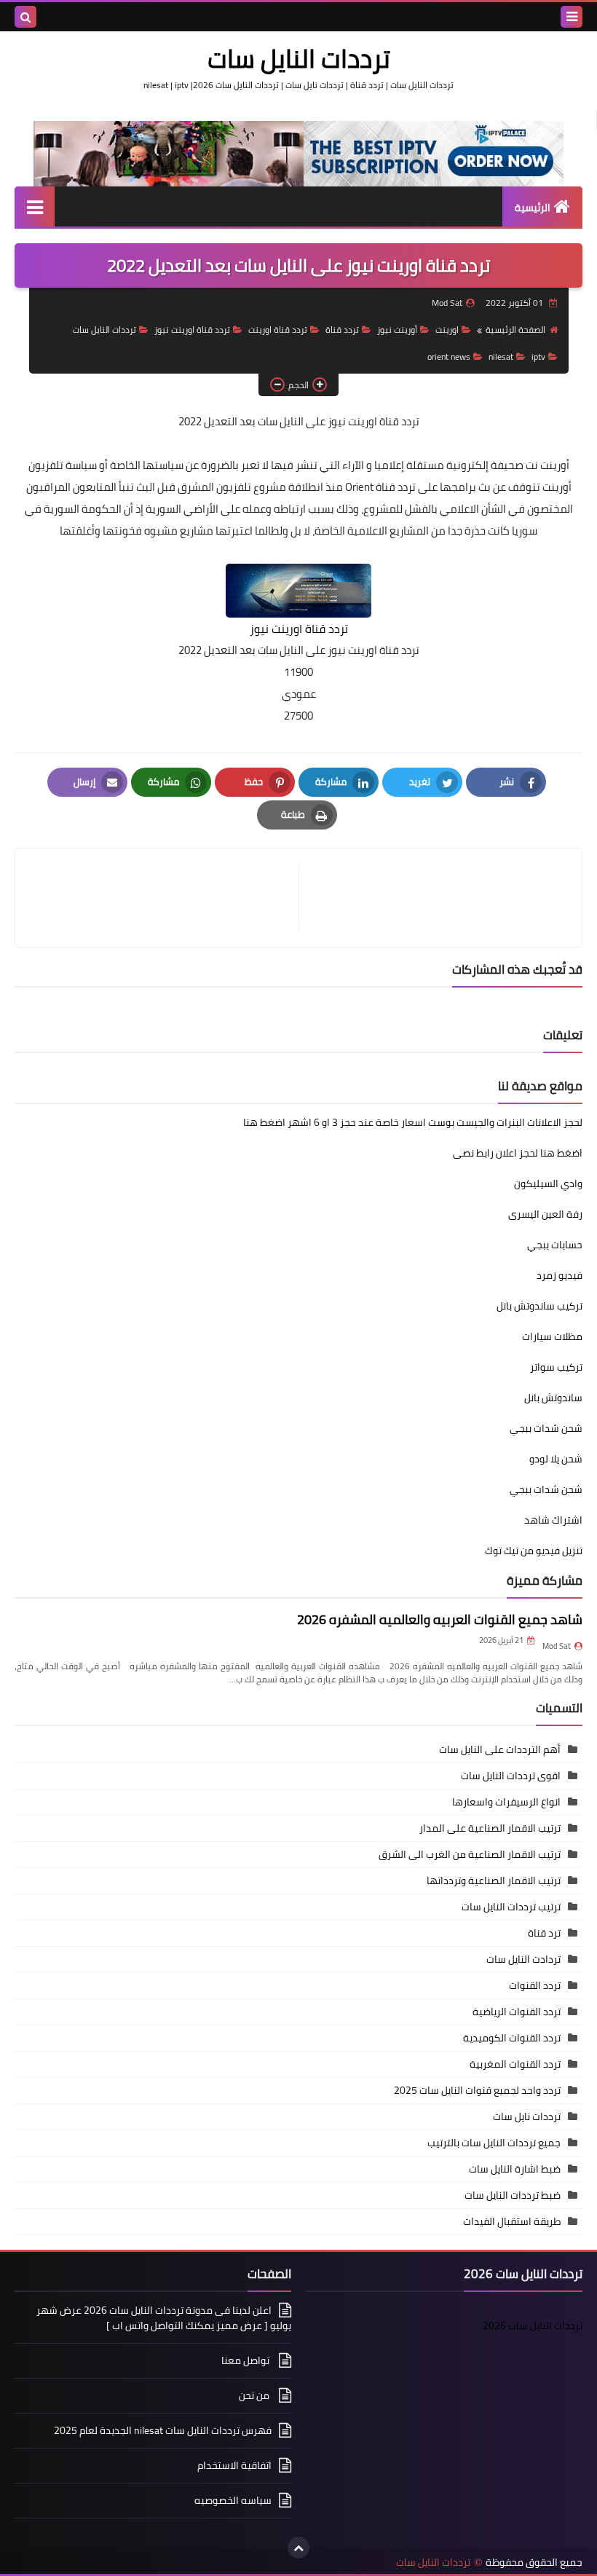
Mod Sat (557, 1646)
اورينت (447, 330)
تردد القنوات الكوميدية (512, 2038)
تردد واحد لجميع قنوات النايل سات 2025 (477, 2090)
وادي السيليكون (548, 1183)
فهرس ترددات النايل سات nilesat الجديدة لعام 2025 (163, 2430)
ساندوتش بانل (553, 1398)
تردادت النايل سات (523, 1959)
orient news (449, 357)
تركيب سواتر (556, 1367)
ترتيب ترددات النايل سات (511, 1907)
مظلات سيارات (552, 1336)
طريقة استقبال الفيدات (512, 2221)
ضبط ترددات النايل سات (513, 2195)
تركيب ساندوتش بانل (539, 1306)
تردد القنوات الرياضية (517, 2012)
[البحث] (25, 17)
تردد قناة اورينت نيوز (192, 330)
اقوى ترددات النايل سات (511, 1776)
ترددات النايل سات (299, 58)
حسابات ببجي (555, 1245)
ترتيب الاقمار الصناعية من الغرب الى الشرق (470, 1854)
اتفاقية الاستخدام (234, 2465)
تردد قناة (342, 330)
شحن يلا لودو (556, 1459)
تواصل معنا (246, 2360)
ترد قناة (544, 1933)
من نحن (255, 2395)
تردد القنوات (535, 1985)
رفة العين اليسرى (545, 1214)
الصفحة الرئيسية (515, 330)
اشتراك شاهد (553, 1520)
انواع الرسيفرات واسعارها (506, 1802)
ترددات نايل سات (527, 2116)
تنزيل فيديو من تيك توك (534, 1551)
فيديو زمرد (560, 1275)
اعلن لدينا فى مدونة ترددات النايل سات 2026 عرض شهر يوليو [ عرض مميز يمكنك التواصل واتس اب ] (164, 2319)
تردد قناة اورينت (278, 330)
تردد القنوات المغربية (515, 2064)
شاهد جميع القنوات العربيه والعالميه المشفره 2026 (440, 1619)
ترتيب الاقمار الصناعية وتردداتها (494, 1880)
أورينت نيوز (397, 330)
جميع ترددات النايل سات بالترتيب (494, 2143)
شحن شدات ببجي (546, 1428)
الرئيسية (533, 208)
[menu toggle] (572, 17)
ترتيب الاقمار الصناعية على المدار (490, 1828)
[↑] (298, 2548)
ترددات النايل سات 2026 (533, 2325)
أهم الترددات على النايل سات (500, 1749)
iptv (538, 357)
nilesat (501, 357)
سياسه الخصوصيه (233, 2500)
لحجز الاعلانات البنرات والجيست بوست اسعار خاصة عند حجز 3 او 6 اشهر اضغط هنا (413, 1122)
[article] (164, 898)
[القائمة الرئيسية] (35, 206)
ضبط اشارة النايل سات (515, 2169)
